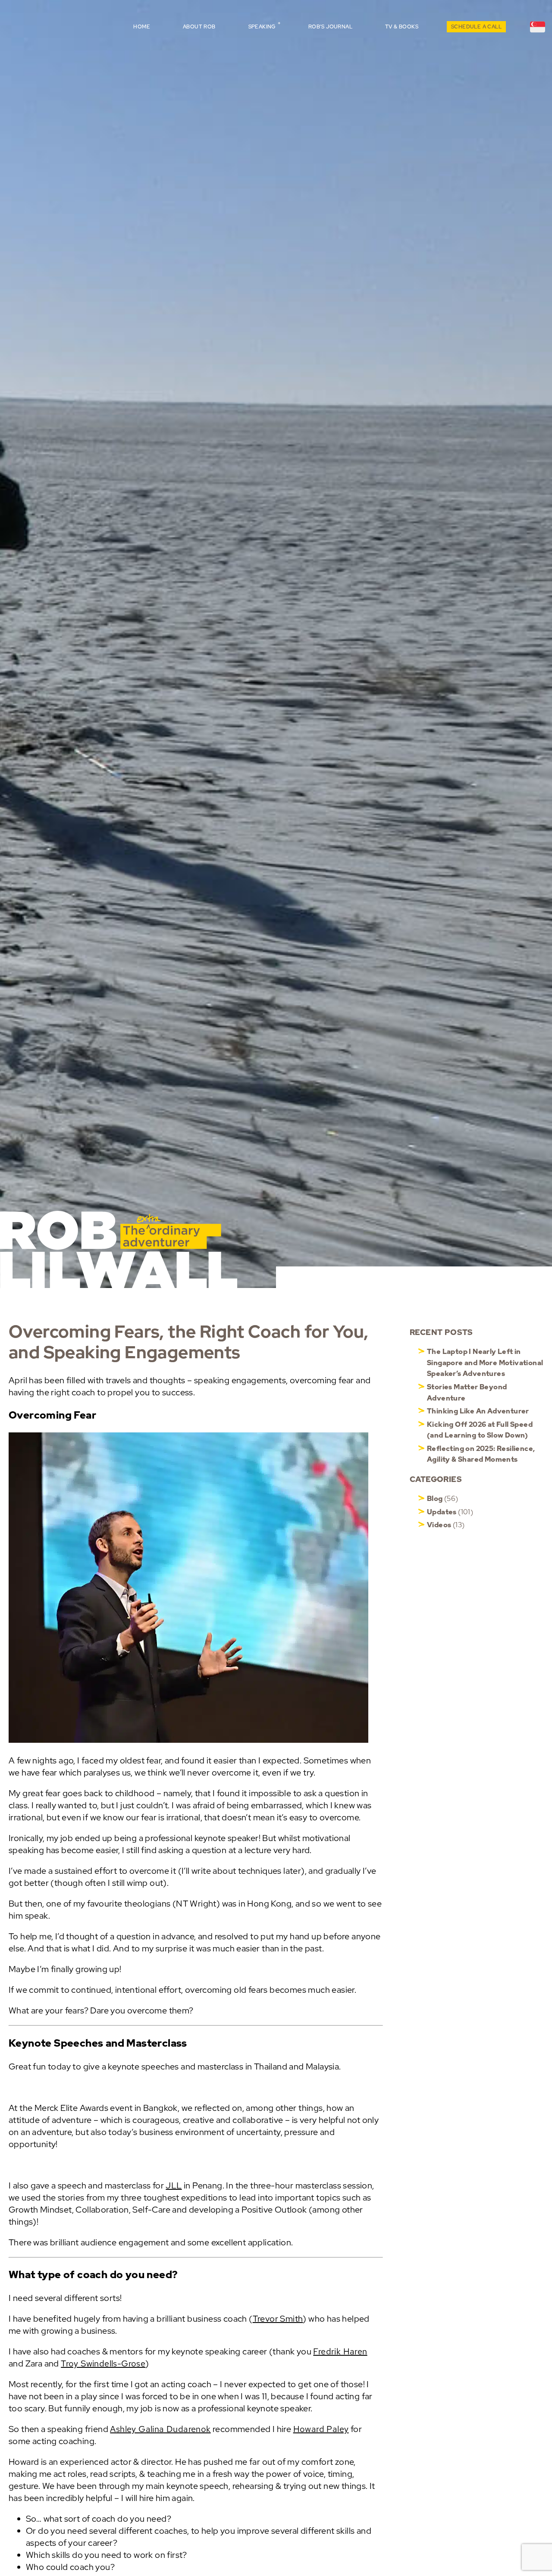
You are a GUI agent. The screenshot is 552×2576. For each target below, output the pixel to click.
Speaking (262, 27)
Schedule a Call (476, 27)
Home (142, 27)
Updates (442, 1512)
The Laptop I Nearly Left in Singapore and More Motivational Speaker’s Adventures (485, 1363)
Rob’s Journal (330, 27)
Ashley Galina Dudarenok (160, 2429)
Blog (435, 1499)
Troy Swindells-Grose (103, 2363)
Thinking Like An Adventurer (478, 1411)
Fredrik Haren (340, 2351)
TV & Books (402, 27)
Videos (439, 1525)
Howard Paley (321, 2429)
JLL (174, 2185)
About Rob (199, 27)
